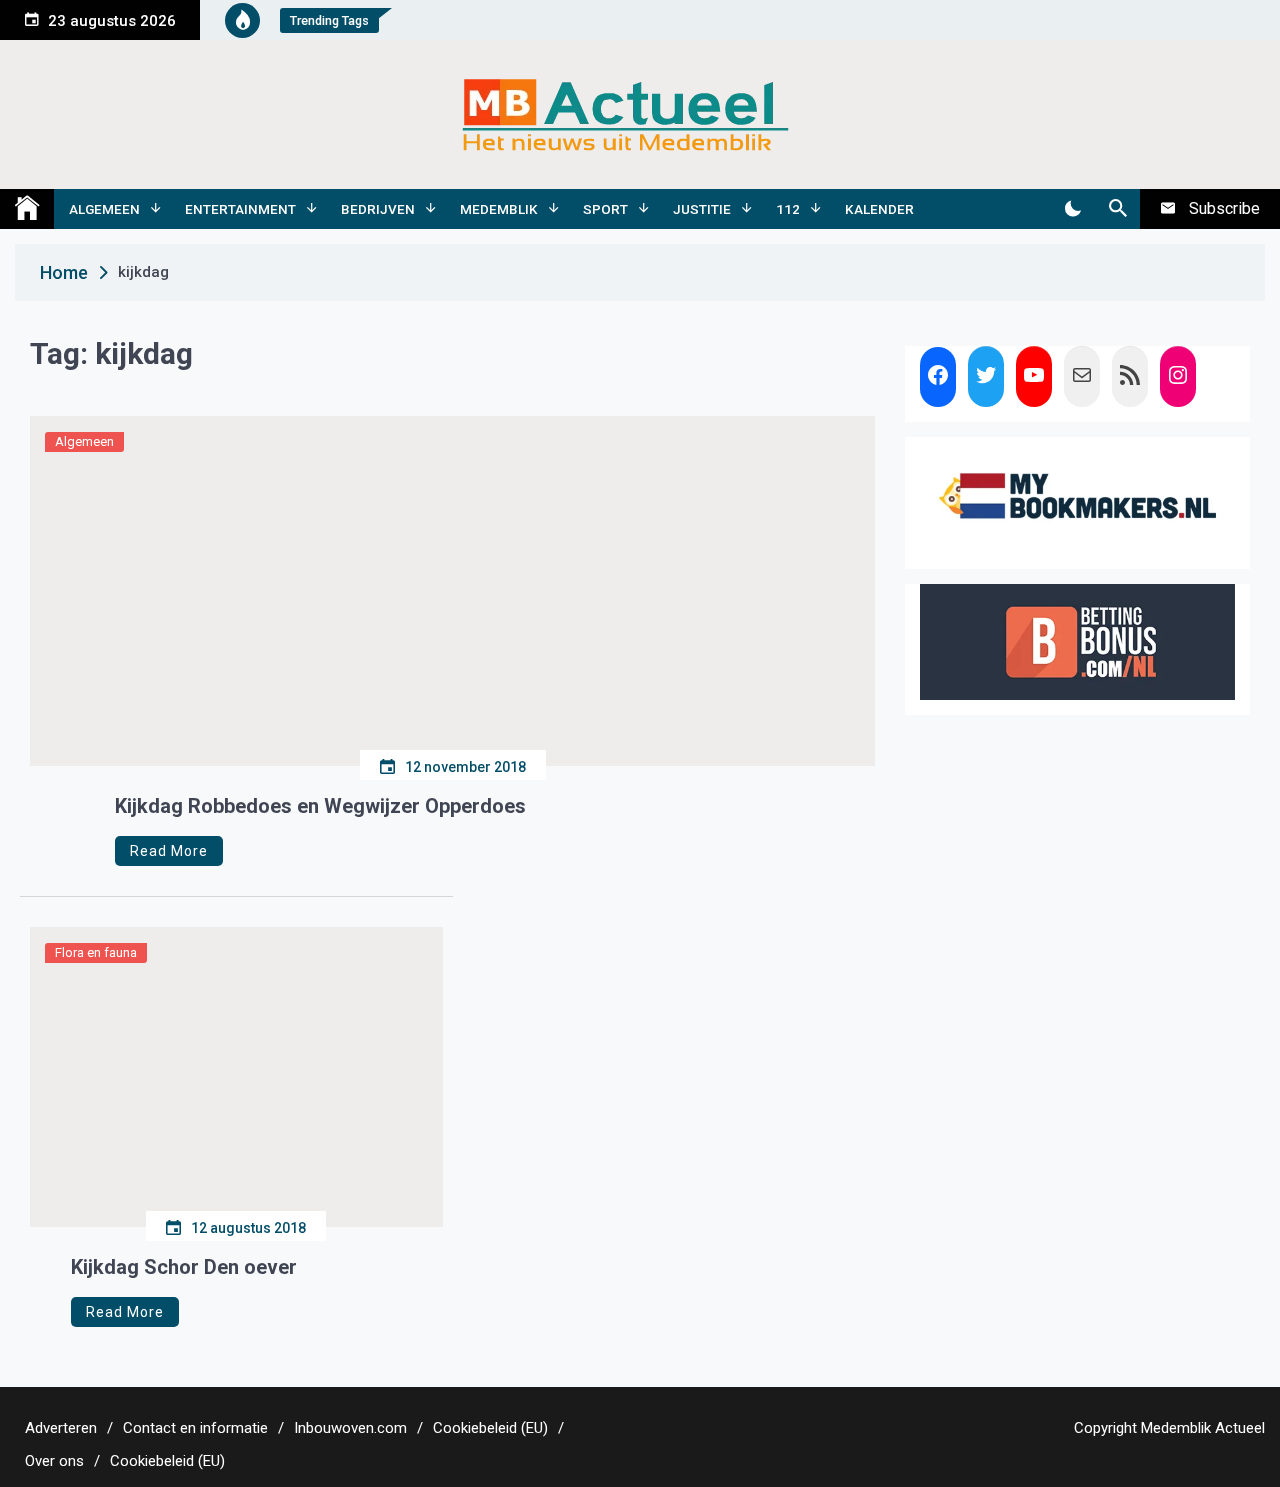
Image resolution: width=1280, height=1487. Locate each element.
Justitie (702, 209)
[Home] (27, 209)
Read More (169, 851)
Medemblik (499, 209)
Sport (605, 209)
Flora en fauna (96, 952)
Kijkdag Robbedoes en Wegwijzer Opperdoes (320, 806)
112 (788, 209)
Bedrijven (378, 209)
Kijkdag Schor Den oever (184, 1267)
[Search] (1117, 209)
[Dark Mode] (1072, 209)
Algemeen (104, 209)
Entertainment (240, 209)
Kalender (879, 209)
